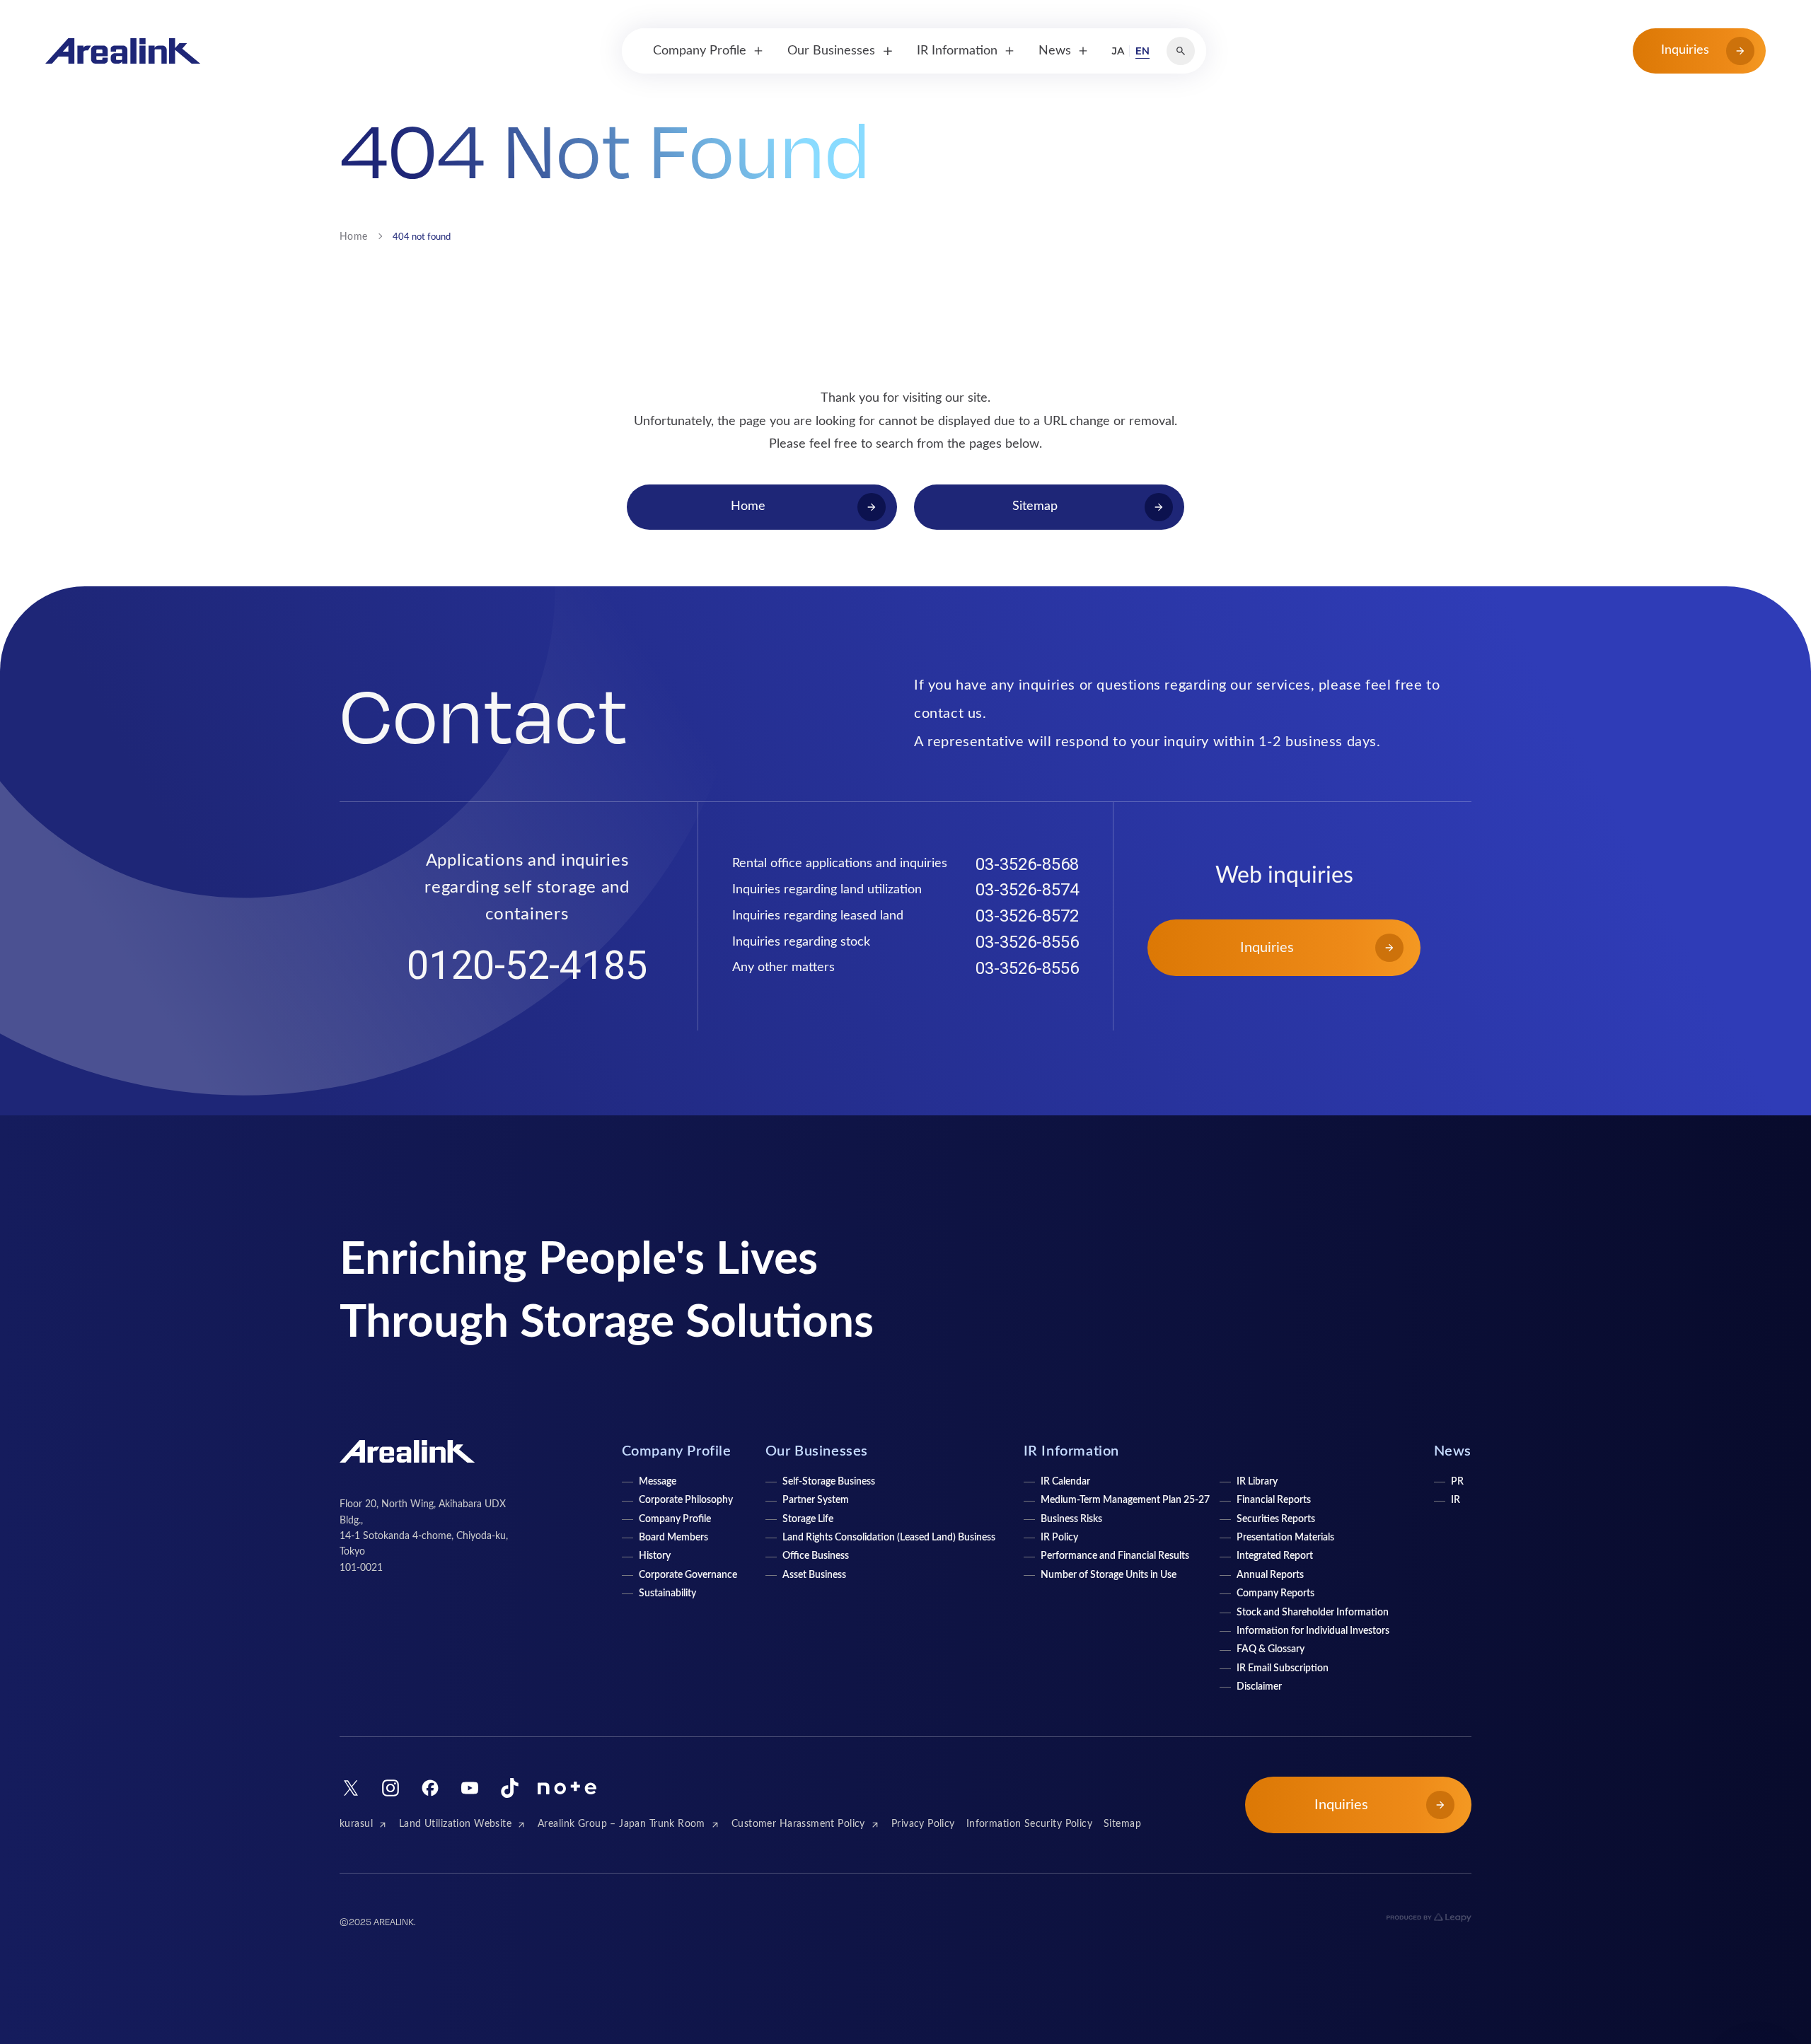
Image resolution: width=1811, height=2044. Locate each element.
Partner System (816, 1500)
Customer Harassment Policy (798, 1824)
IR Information (1071, 1451)
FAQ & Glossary (1271, 1649)
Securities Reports (1276, 1519)
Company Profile (675, 1519)
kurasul (356, 1824)
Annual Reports (1270, 1575)
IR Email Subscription (1283, 1668)
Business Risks (1071, 1519)
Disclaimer (1259, 1687)
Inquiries (1685, 50)
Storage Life (808, 1519)
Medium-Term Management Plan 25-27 (1125, 1500)
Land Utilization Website (455, 1824)
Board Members (673, 1538)
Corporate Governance (688, 1575)
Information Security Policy (1029, 1824)
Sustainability (667, 1593)
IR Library (1257, 1482)
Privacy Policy (923, 1824)
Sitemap (1122, 1824)
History (655, 1556)
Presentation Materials (1285, 1538)
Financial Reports (1274, 1500)
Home (354, 237)
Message (658, 1482)
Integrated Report (1275, 1556)
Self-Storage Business (829, 1482)
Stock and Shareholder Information (1313, 1613)
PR (1457, 1482)
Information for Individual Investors (1313, 1631)
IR (1456, 1500)
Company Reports (1275, 1593)
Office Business (816, 1556)
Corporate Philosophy (686, 1500)
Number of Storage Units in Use (1109, 1575)
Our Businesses (817, 1451)
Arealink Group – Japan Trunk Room (621, 1824)
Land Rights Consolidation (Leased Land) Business (889, 1538)
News (1453, 1451)
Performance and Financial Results (1115, 1556)
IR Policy (1059, 1538)
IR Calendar (1065, 1482)
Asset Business (814, 1575)
